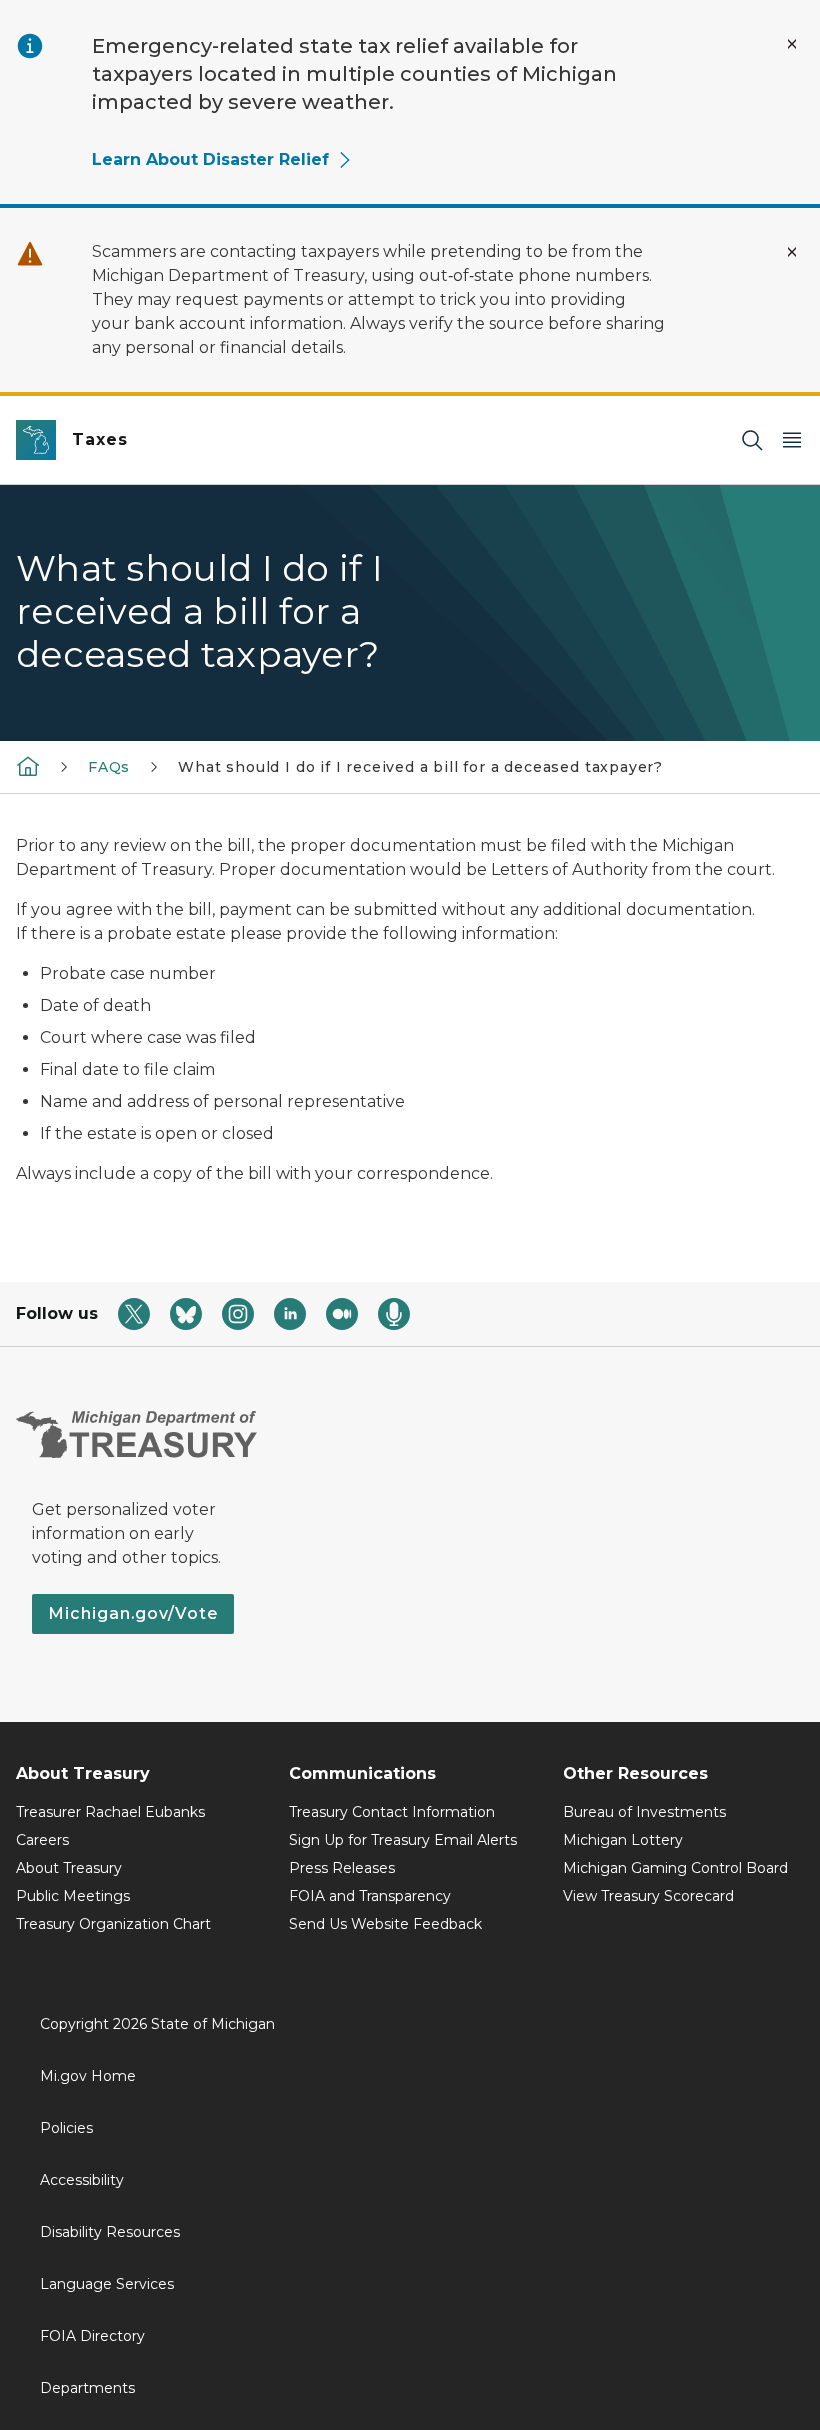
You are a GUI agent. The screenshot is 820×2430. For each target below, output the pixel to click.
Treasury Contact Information (392, 1812)
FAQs (109, 767)
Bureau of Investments (644, 1812)
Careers (42, 1840)
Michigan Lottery (623, 1840)
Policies (66, 2128)
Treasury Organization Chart (113, 1924)
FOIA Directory (92, 2336)
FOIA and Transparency (370, 1896)
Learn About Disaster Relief (210, 159)
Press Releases (342, 1868)
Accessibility (82, 2180)
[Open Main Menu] (792, 440)
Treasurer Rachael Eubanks (110, 1812)
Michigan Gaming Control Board (675, 1868)
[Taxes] (28, 765)
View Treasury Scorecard (648, 1896)
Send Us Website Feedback (385, 1924)
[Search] (752, 440)
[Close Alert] (792, 44)
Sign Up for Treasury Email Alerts (403, 1840)
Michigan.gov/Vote (133, 1613)
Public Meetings (73, 1896)
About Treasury (69, 1868)
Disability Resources (110, 2232)
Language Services (107, 2284)
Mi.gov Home (88, 2076)
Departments (87, 2388)
